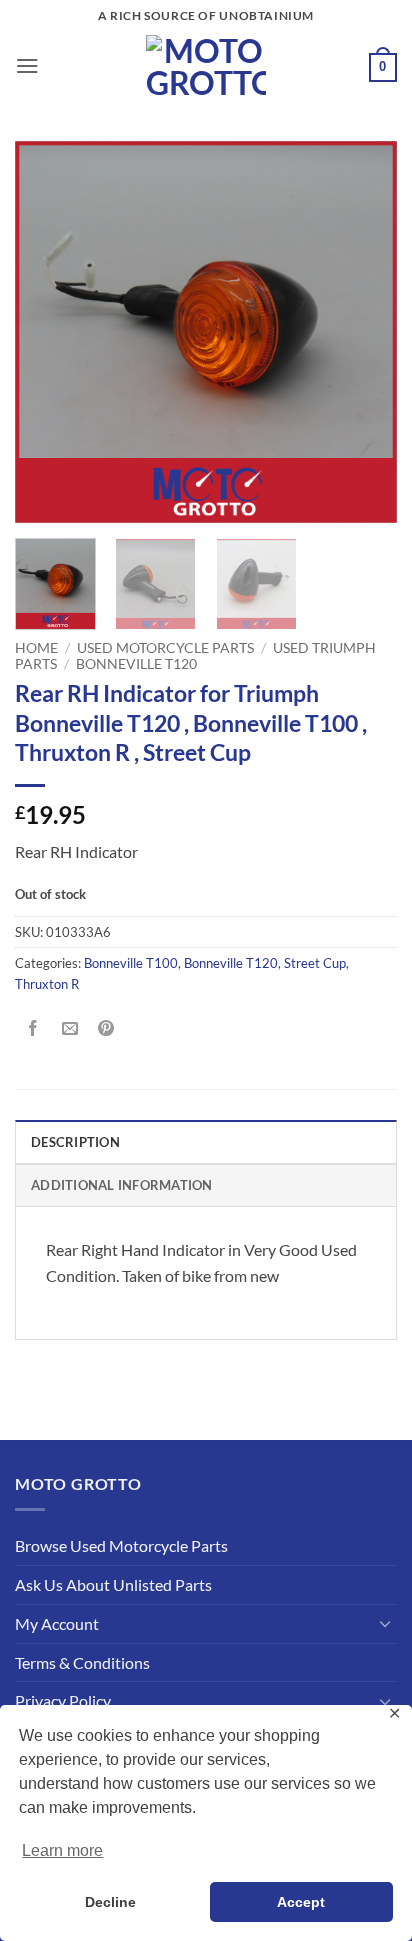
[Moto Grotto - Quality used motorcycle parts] (206, 66)
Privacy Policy (63, 1700)
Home (36, 647)
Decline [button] (110, 1902)
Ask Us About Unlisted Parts (113, 1584)
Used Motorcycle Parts (165, 647)
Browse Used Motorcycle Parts (121, 1545)
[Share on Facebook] (33, 1029)
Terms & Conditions (82, 1662)
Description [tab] (75, 1142)
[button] (27, 65)
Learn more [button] (62, 1850)
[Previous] (48, 332)
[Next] (364, 332)
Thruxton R (47, 984)
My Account (57, 1623)
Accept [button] (301, 1902)
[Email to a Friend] (69, 1029)
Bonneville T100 (131, 963)
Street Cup (315, 963)
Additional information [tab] (122, 1185)
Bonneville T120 (136, 663)
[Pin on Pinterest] (106, 1029)
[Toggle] (385, 1623)
